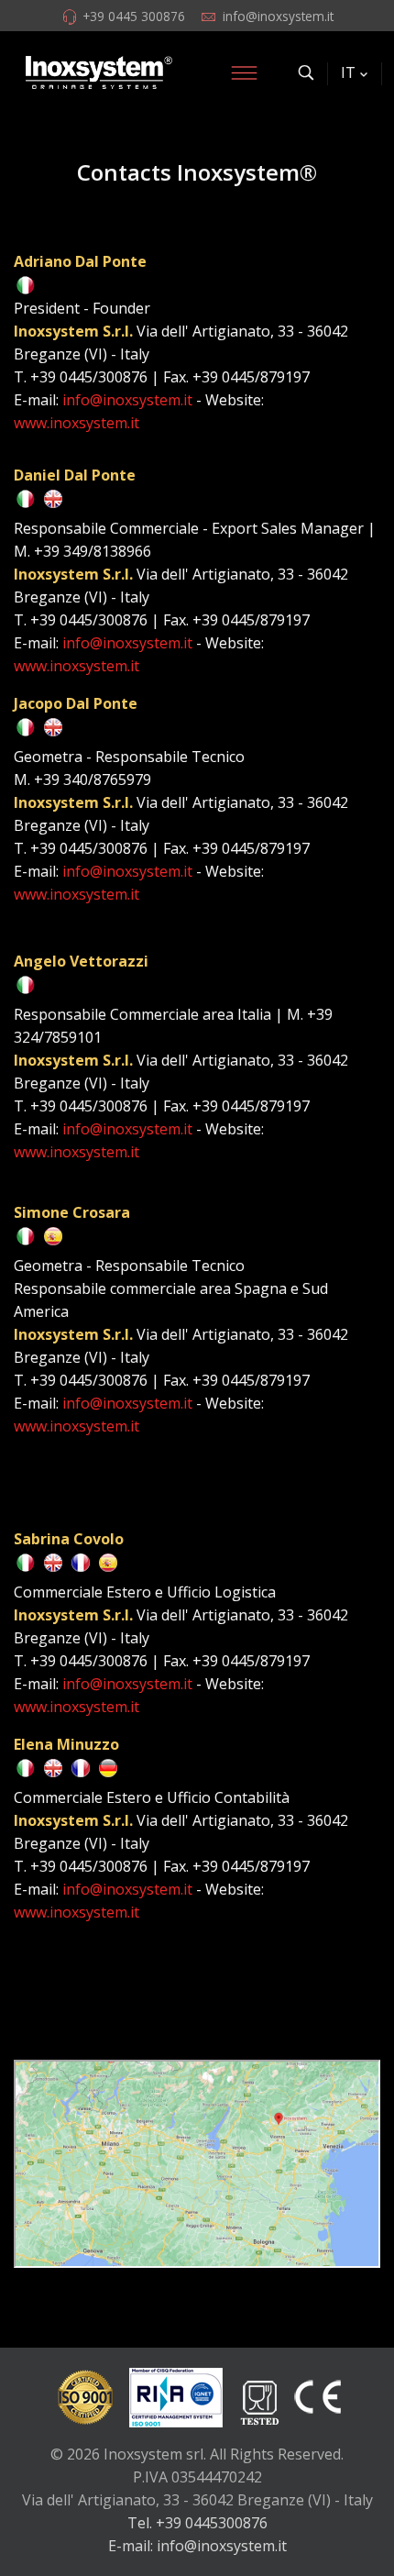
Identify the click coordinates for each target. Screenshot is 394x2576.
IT (348, 72)
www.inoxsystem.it (77, 423)
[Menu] (244, 72)
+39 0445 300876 (134, 16)
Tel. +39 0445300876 (197, 2523)
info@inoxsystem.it (278, 16)
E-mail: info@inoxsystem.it (197, 2546)
